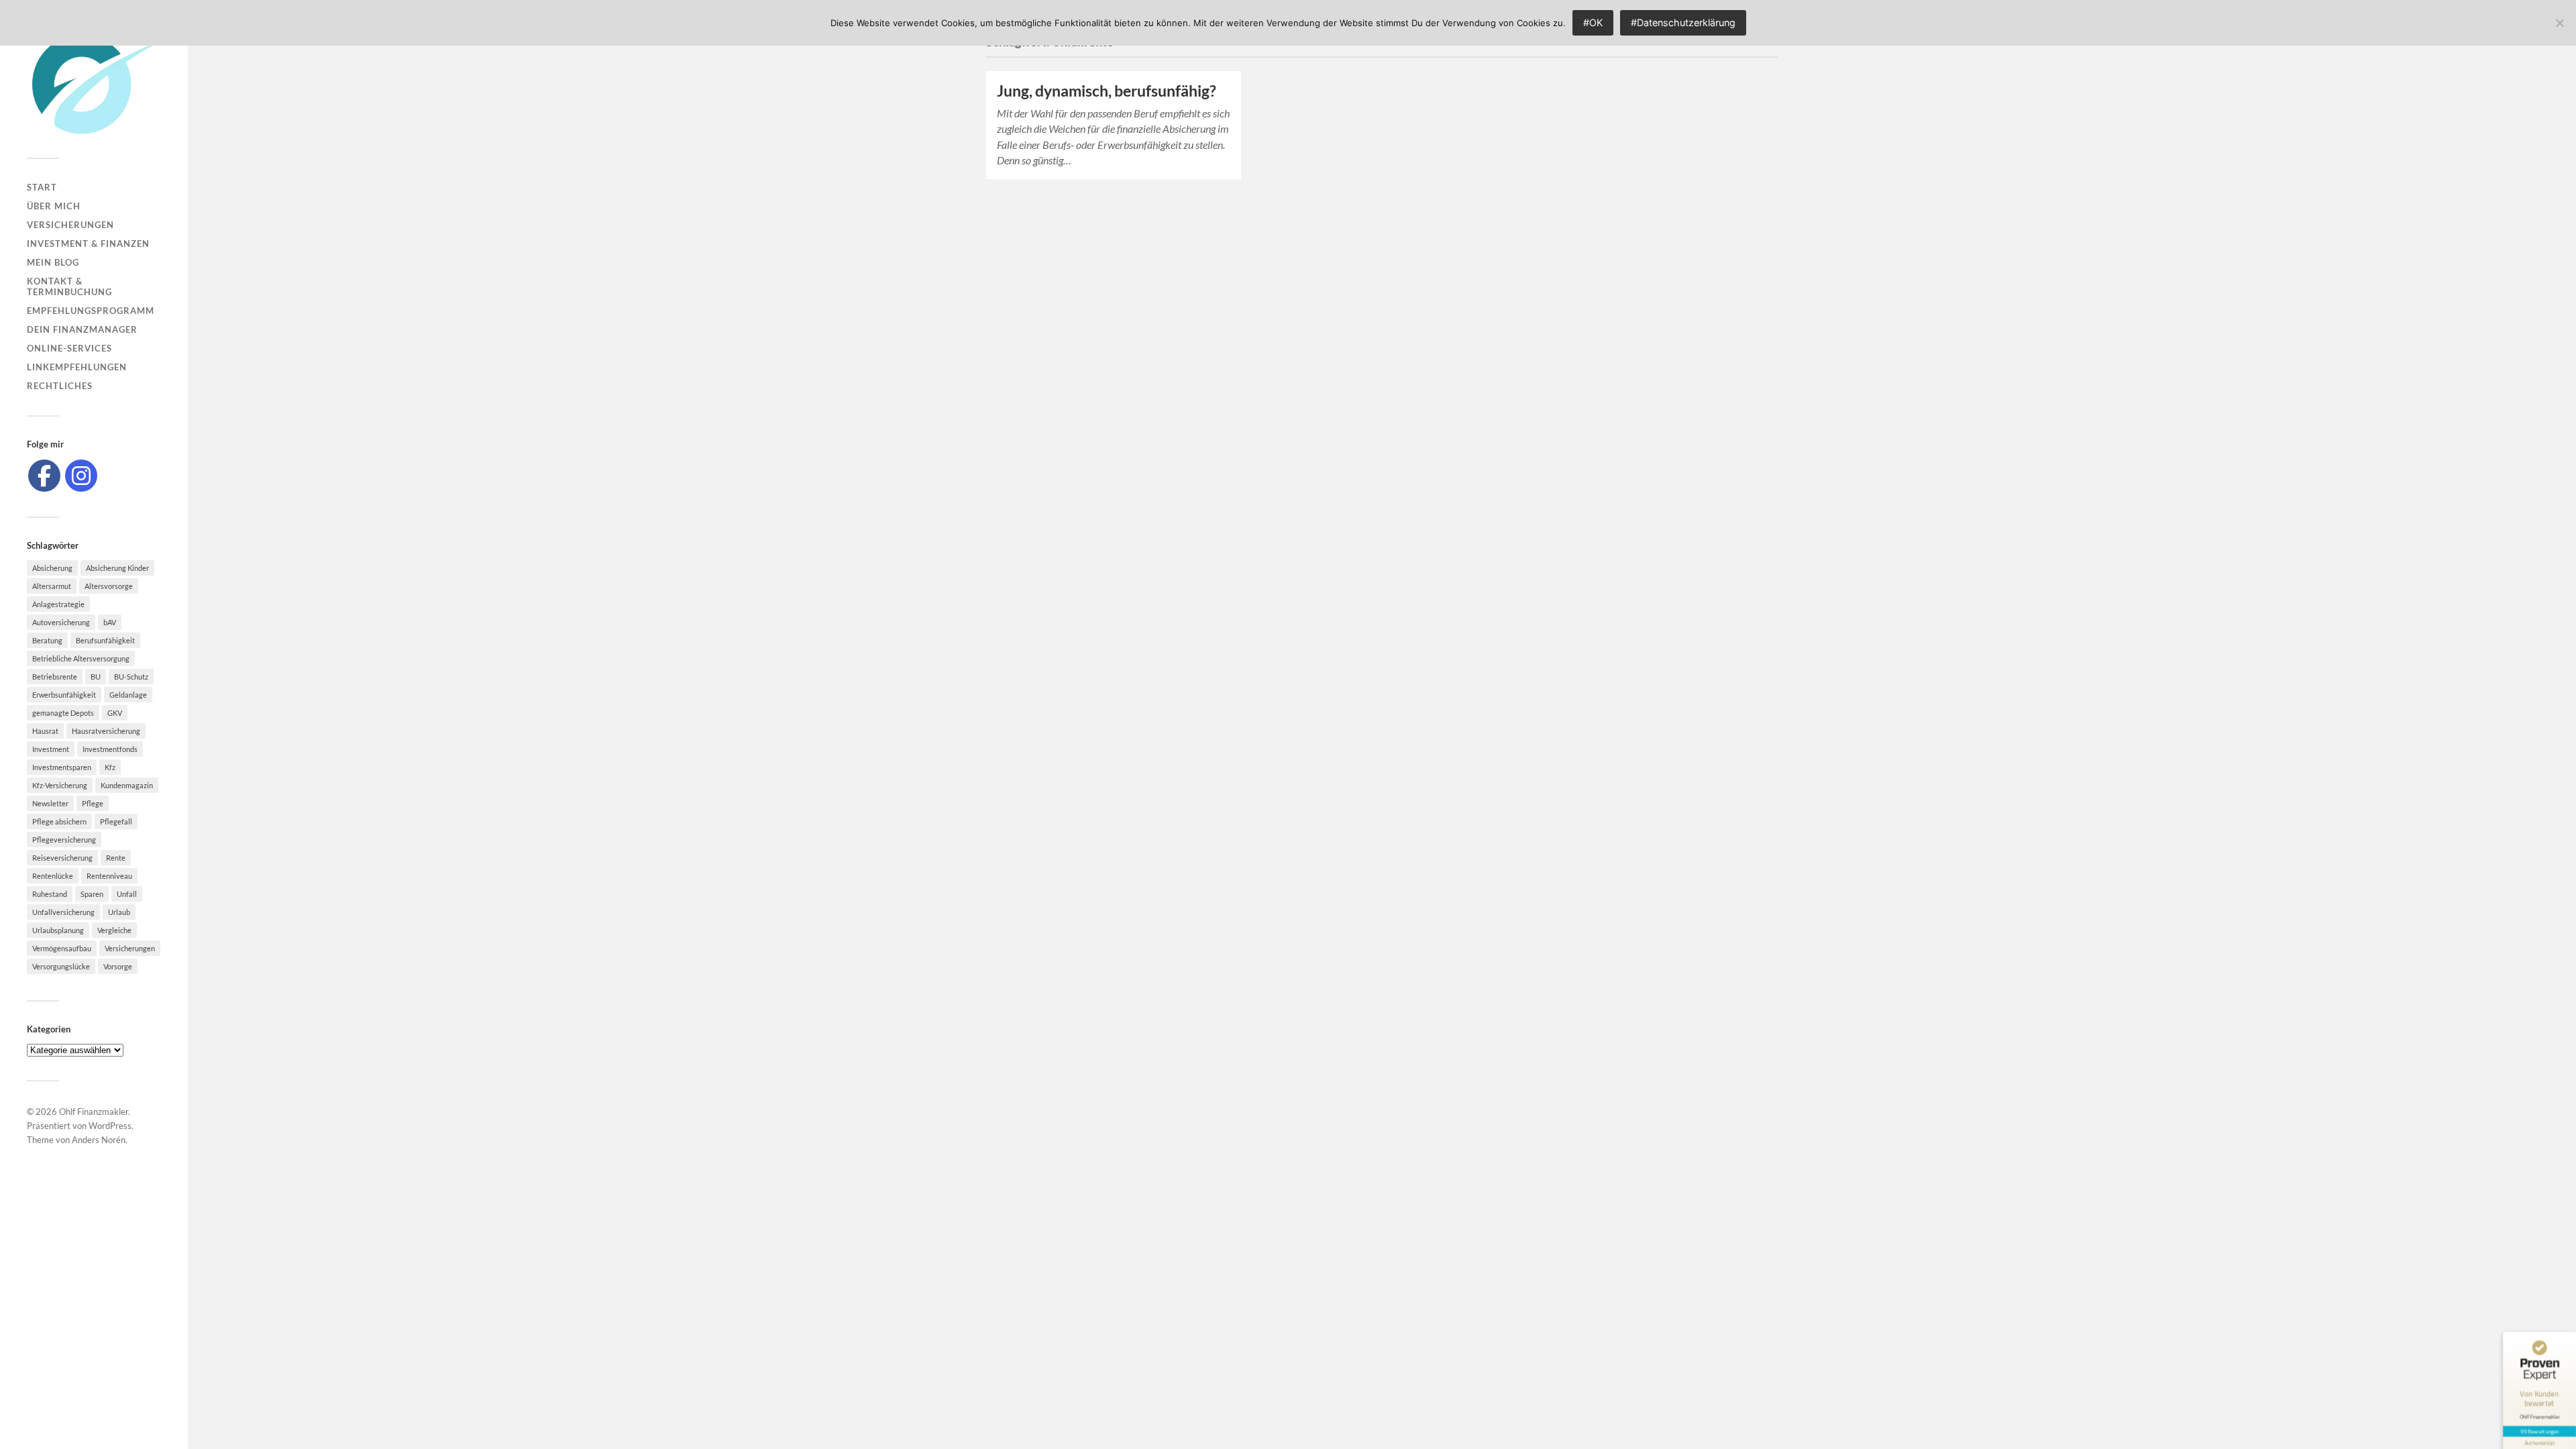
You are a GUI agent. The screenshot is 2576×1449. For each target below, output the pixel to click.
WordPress (110, 1126)
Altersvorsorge (109, 586)
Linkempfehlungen (77, 367)
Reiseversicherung (62, 858)
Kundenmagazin (127, 785)
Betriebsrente (55, 677)
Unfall (127, 894)
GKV (115, 713)
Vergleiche (114, 930)
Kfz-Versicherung (60, 785)
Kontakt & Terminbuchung (69, 286)
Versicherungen (70, 225)
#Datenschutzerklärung (1683, 22)
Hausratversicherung (106, 731)
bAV (110, 622)
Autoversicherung (61, 622)
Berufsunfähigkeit (105, 640)
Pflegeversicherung (64, 840)
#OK (1593, 22)
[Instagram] (81, 476)
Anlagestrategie (58, 604)
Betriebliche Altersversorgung (81, 658)
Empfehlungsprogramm (91, 311)
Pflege (93, 803)
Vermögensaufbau (62, 948)
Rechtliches (60, 386)
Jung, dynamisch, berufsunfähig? (1107, 91)
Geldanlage (128, 695)
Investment (51, 749)
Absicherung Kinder (117, 568)
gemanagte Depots (63, 713)
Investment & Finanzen (88, 244)
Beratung (47, 640)
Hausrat (45, 731)
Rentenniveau (109, 876)
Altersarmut (52, 586)
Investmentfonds (110, 749)
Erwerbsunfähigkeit (64, 695)
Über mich (54, 206)
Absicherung (52, 568)
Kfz (110, 767)
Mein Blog (53, 262)
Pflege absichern (59, 821)
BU (96, 677)
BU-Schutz (131, 677)
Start (42, 187)
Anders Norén (99, 1140)
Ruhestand (50, 894)
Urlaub (119, 912)
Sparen (92, 894)
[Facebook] (44, 476)
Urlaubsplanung (58, 930)
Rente (116, 858)
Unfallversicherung (63, 912)
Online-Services (69, 348)
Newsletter (50, 803)
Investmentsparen (62, 767)
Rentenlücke (53, 876)
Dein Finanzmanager (82, 329)
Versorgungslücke (61, 966)
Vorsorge (118, 966)
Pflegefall (116, 821)
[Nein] (2559, 23)
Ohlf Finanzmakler (94, 1112)
